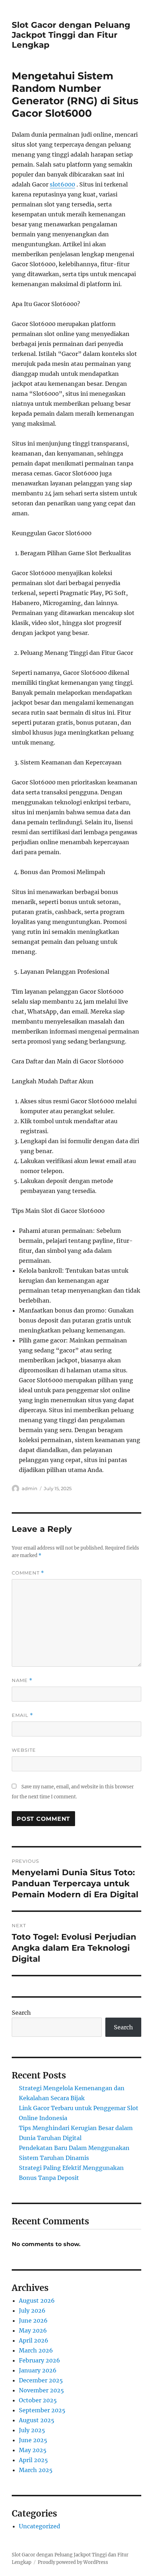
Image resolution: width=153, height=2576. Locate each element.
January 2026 (38, 2370)
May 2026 (33, 2330)
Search (21, 2013)
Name (22, 1680)
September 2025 (42, 2410)
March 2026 (36, 2350)
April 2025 (33, 2460)
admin (30, 1488)
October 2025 (38, 2400)
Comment (28, 1573)
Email (22, 1715)
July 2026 (32, 2310)
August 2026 (37, 2301)
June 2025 (33, 2440)
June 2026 (33, 2320)
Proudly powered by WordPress (73, 2562)
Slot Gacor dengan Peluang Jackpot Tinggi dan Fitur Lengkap (71, 35)
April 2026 (34, 2340)
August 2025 (37, 2420)
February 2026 (39, 2360)
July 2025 (32, 2430)
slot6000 (62, 184)
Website (24, 1750)
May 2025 (33, 2450)
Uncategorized (39, 2526)
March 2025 (36, 2470)
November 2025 (41, 2390)
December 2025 (41, 2380)
